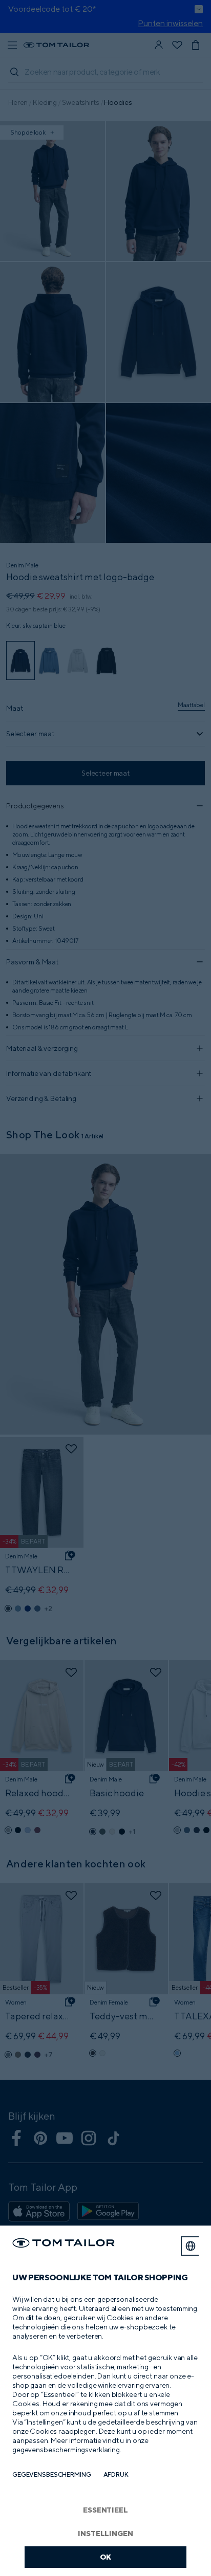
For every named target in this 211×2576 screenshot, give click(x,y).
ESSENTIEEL (105, 2510)
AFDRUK (116, 2474)
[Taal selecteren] (191, 2246)
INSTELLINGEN (105, 2533)
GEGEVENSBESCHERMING (52, 2474)
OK (106, 2557)
